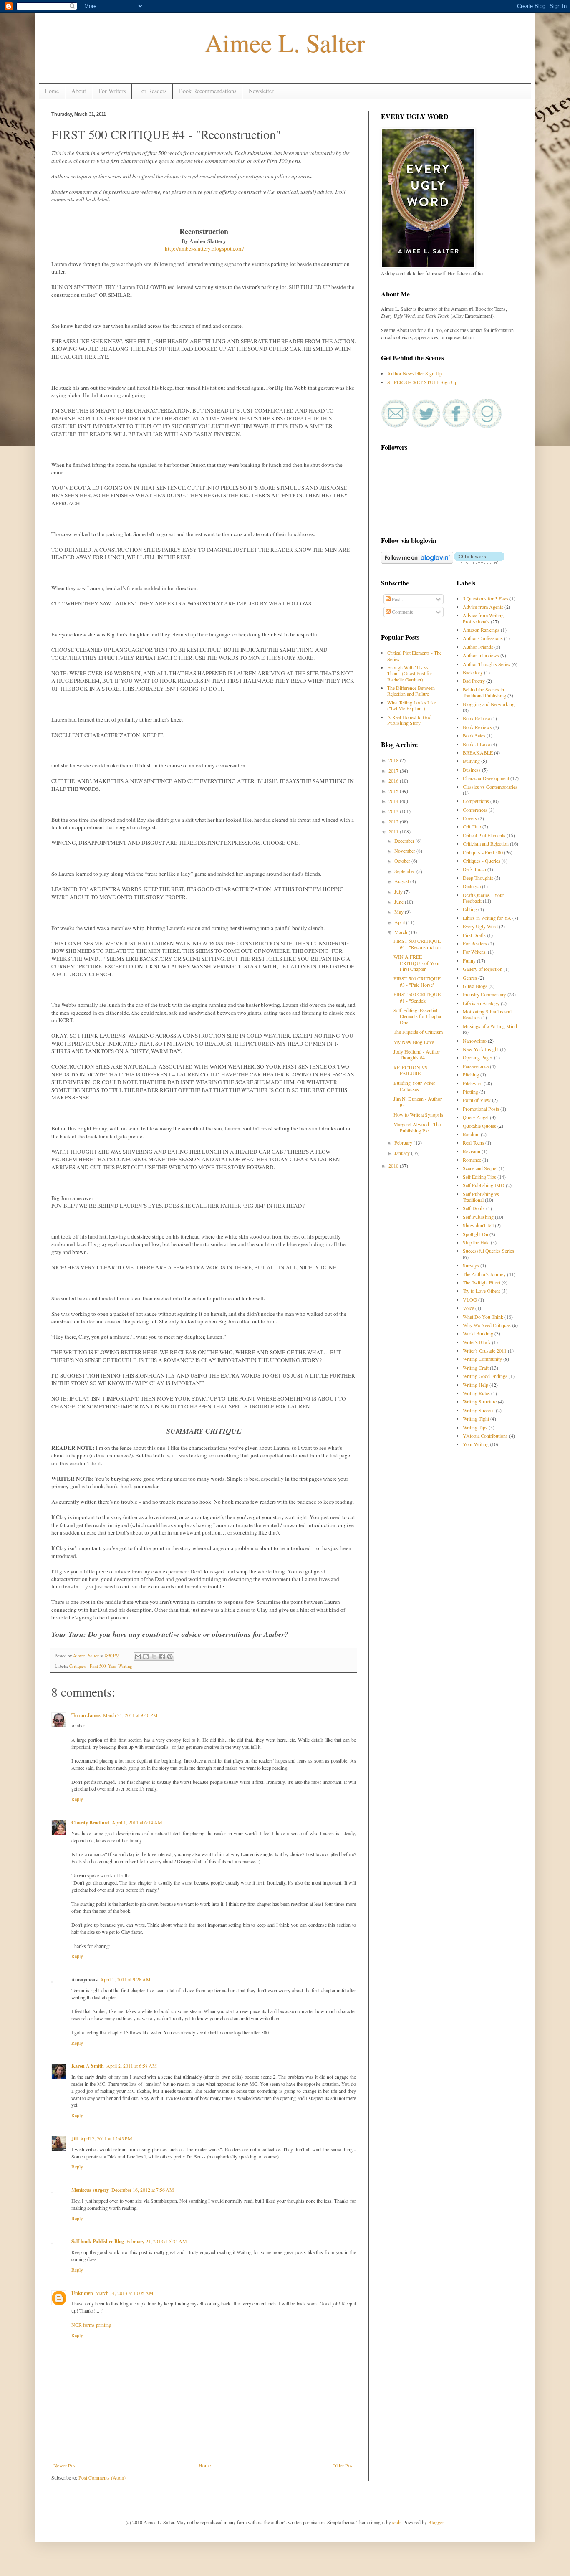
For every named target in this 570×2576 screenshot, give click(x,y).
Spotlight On (475, 1234)
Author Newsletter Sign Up (415, 373)
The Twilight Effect (482, 1282)
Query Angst (476, 1117)
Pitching (471, 1074)
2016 (394, 780)
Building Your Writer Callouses (414, 1086)
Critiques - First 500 (87, 1666)
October (403, 861)
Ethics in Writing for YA (487, 918)
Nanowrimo (475, 1041)
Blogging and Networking (489, 704)
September (405, 871)
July (399, 892)
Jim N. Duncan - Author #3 (418, 1102)
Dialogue (472, 886)
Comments (402, 612)
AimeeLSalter (87, 1656)
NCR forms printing (91, 2325)
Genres (470, 978)
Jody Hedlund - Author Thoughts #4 (417, 1054)
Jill (74, 2139)
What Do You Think (483, 1317)
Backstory (473, 672)
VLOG (470, 1299)
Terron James (86, 1715)
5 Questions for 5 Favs (486, 598)
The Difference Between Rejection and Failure (411, 691)
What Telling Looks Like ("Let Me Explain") (412, 705)
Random (471, 1134)
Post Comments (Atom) (102, 2477)
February (404, 1142)
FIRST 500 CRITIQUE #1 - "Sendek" (417, 997)
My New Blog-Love (414, 1042)
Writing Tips (475, 1427)
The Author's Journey (484, 1274)
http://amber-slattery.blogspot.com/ (204, 248)
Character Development (486, 778)
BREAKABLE (478, 752)
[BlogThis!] (146, 1657)
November (405, 851)
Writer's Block (477, 1342)
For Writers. (475, 952)
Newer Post (65, 2465)
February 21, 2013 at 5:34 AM (157, 2241)
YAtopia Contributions (485, 1436)
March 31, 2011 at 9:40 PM (130, 1715)
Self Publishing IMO (484, 1185)
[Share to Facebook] (162, 1657)
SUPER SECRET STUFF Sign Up (422, 382)
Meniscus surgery (90, 2190)
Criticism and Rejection (486, 843)
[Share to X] (154, 1657)
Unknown (82, 2293)
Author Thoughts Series (487, 664)
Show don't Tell (478, 1225)
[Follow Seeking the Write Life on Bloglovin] (479, 562)
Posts (397, 599)
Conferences (475, 810)
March (401, 932)
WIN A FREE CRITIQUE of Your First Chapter (417, 963)
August (402, 881)
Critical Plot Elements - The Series (414, 656)
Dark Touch (474, 869)
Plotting (470, 1092)
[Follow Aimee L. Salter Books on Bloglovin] (417, 562)
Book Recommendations (208, 91)
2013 (394, 811)
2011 (394, 831)
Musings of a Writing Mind (490, 1026)
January (403, 1153)
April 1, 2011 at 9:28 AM (125, 1979)
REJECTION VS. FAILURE (411, 1070)
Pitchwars (473, 1083)
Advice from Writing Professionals (483, 618)
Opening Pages (478, 1057)
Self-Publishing (478, 1217)
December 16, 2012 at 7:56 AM (143, 2190)
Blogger (436, 2522)
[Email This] (138, 1657)
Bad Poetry (474, 681)
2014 (394, 801)
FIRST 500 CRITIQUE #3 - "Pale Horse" (417, 981)
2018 (394, 760)
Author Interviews (481, 655)
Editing (470, 909)
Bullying (471, 761)
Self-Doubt (474, 1208)
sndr (396, 2522)
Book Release (476, 718)
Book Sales (474, 735)
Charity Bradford (90, 1822)
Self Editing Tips (479, 1177)
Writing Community (482, 1359)
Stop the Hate (476, 1242)
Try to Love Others (482, 1291)
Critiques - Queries (482, 861)
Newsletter (261, 91)
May (400, 912)
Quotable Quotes (479, 1126)
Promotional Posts (481, 1109)
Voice (468, 1308)
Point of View (477, 1100)
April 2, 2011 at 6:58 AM (132, 2066)
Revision (472, 1151)
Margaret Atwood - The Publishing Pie (417, 1127)
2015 (394, 791)
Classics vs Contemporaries (490, 787)
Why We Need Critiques (487, 1325)
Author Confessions (483, 638)
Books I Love (476, 744)
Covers (470, 818)
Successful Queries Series (488, 1251)
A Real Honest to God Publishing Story (409, 720)
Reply (77, 1799)
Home (52, 91)
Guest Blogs (475, 986)
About (79, 91)
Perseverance (476, 1066)
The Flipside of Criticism (418, 1032)
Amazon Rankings (481, 630)
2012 (394, 821)
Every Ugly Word (480, 926)
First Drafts (474, 935)
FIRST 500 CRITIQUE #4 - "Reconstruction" (418, 944)
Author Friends (478, 647)
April (400, 922)
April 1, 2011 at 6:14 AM (137, 1822)
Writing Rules (476, 1393)
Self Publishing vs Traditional (481, 1197)
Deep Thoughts (478, 878)
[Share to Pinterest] (170, 1657)
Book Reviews (477, 727)
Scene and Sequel (480, 1168)
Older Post (343, 2465)
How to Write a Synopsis (418, 1114)
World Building (478, 1333)
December (405, 841)
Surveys (471, 1265)
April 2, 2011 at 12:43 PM (106, 2138)
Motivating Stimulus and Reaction (487, 1014)
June (400, 902)
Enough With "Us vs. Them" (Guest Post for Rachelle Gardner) (410, 673)
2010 (394, 1165)
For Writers (112, 91)
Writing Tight (476, 1418)
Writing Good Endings (485, 1376)
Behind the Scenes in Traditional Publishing (484, 692)
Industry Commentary (484, 994)
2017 (394, 770)
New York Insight (481, 1049)
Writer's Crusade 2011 (485, 1350)
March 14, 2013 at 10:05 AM (125, 2293)
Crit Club (472, 826)
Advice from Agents (483, 607)
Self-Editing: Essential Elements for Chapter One (417, 1016)
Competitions (476, 801)
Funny (469, 960)
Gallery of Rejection (483, 969)
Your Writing (120, 1666)
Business (472, 770)
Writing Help (475, 1385)
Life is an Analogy (481, 1003)
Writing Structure (480, 1401)
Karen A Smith (88, 2066)
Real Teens (473, 1142)
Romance (472, 1160)
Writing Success (479, 1410)
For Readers (152, 91)
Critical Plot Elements (484, 835)
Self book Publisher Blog (98, 2241)
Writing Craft (476, 1368)
